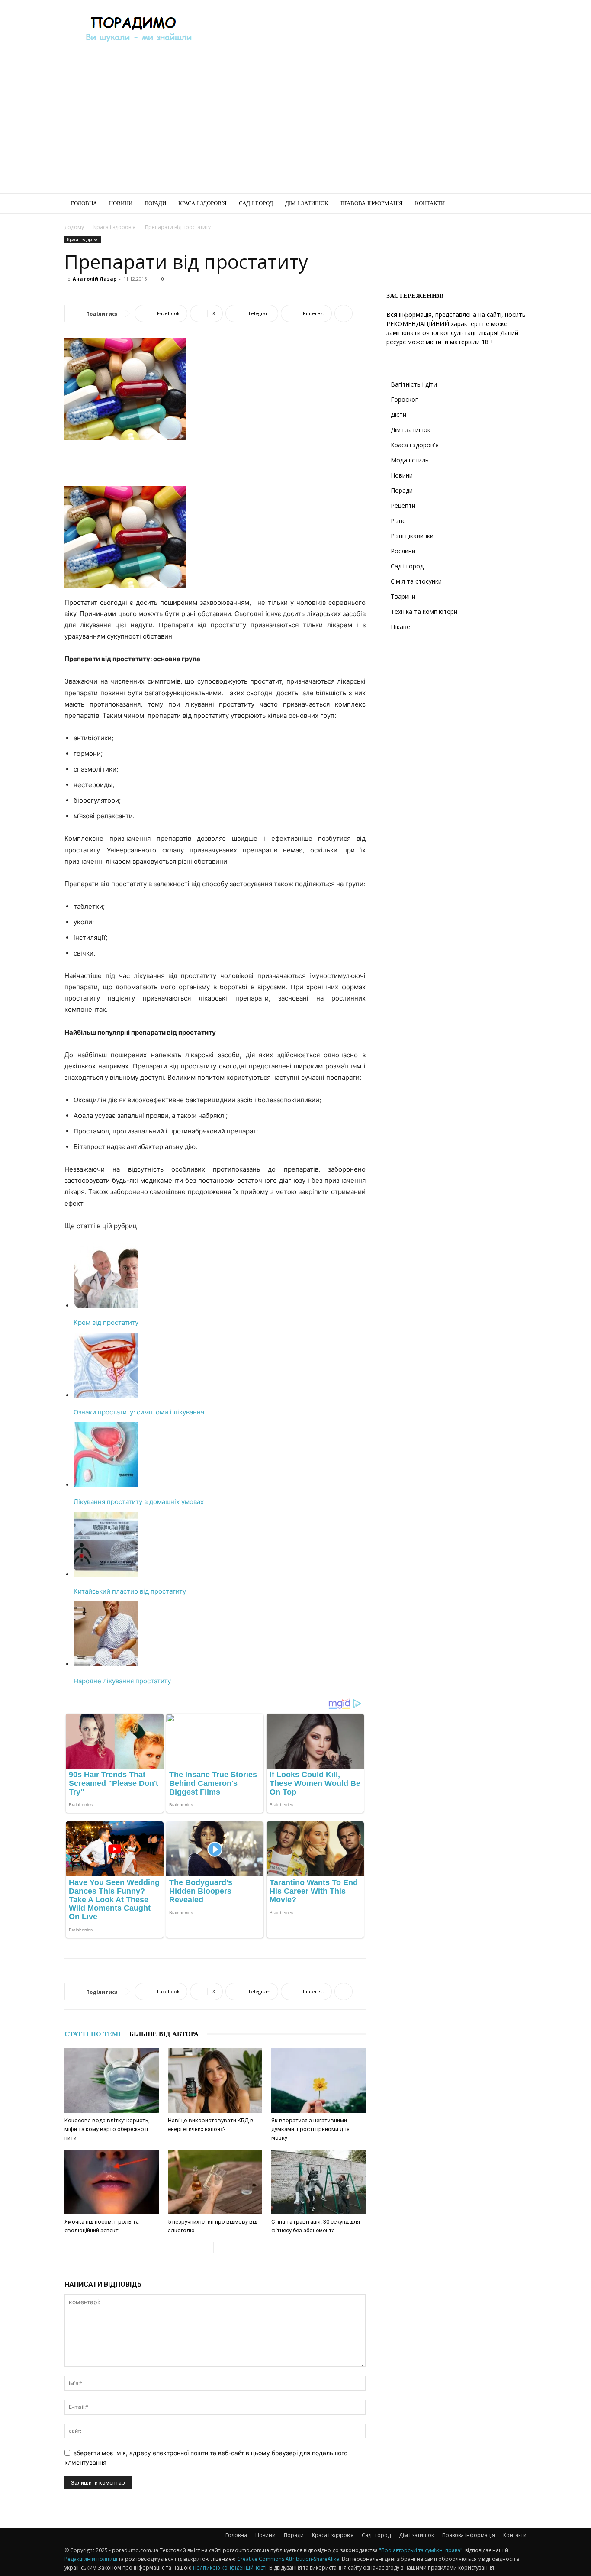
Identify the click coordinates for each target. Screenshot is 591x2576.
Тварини (403, 596)
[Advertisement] (369, 32)
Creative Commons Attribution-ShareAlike (288, 2559)
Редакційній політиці (91, 2559)
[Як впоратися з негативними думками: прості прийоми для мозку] (318, 2081)
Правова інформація (372, 203)
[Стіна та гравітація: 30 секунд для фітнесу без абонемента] (318, 2182)
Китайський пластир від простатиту (130, 1591)
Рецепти (403, 505)
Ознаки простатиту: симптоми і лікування (139, 1412)
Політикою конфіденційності (230, 2568)
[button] (516, 204)
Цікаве (400, 627)
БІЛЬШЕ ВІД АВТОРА (164, 2034)
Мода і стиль (410, 460)
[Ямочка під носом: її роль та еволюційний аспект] (112, 2182)
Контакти (430, 203)
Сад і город (256, 203)
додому (74, 227)
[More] (344, 313)
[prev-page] (207, 2248)
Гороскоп (405, 399)
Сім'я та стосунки (416, 581)
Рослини (403, 551)
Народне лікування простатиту (122, 1681)
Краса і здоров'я (114, 227)
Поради (155, 203)
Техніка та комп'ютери (424, 612)
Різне (398, 521)
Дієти (398, 415)
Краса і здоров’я (202, 203)
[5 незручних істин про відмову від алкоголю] (215, 2182)
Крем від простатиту (106, 1322)
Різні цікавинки (412, 536)
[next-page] (220, 2248)
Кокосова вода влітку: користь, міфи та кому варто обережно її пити (107, 2129)
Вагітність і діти (414, 384)
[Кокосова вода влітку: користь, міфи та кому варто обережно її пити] (112, 2081)
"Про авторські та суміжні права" (421, 2550)
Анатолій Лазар (95, 279)
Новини (121, 203)
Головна (84, 203)
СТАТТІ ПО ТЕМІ (93, 2034)
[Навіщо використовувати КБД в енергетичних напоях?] (215, 2081)
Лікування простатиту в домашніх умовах (139, 1502)
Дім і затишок (307, 203)
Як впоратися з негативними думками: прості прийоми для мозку (310, 2129)
